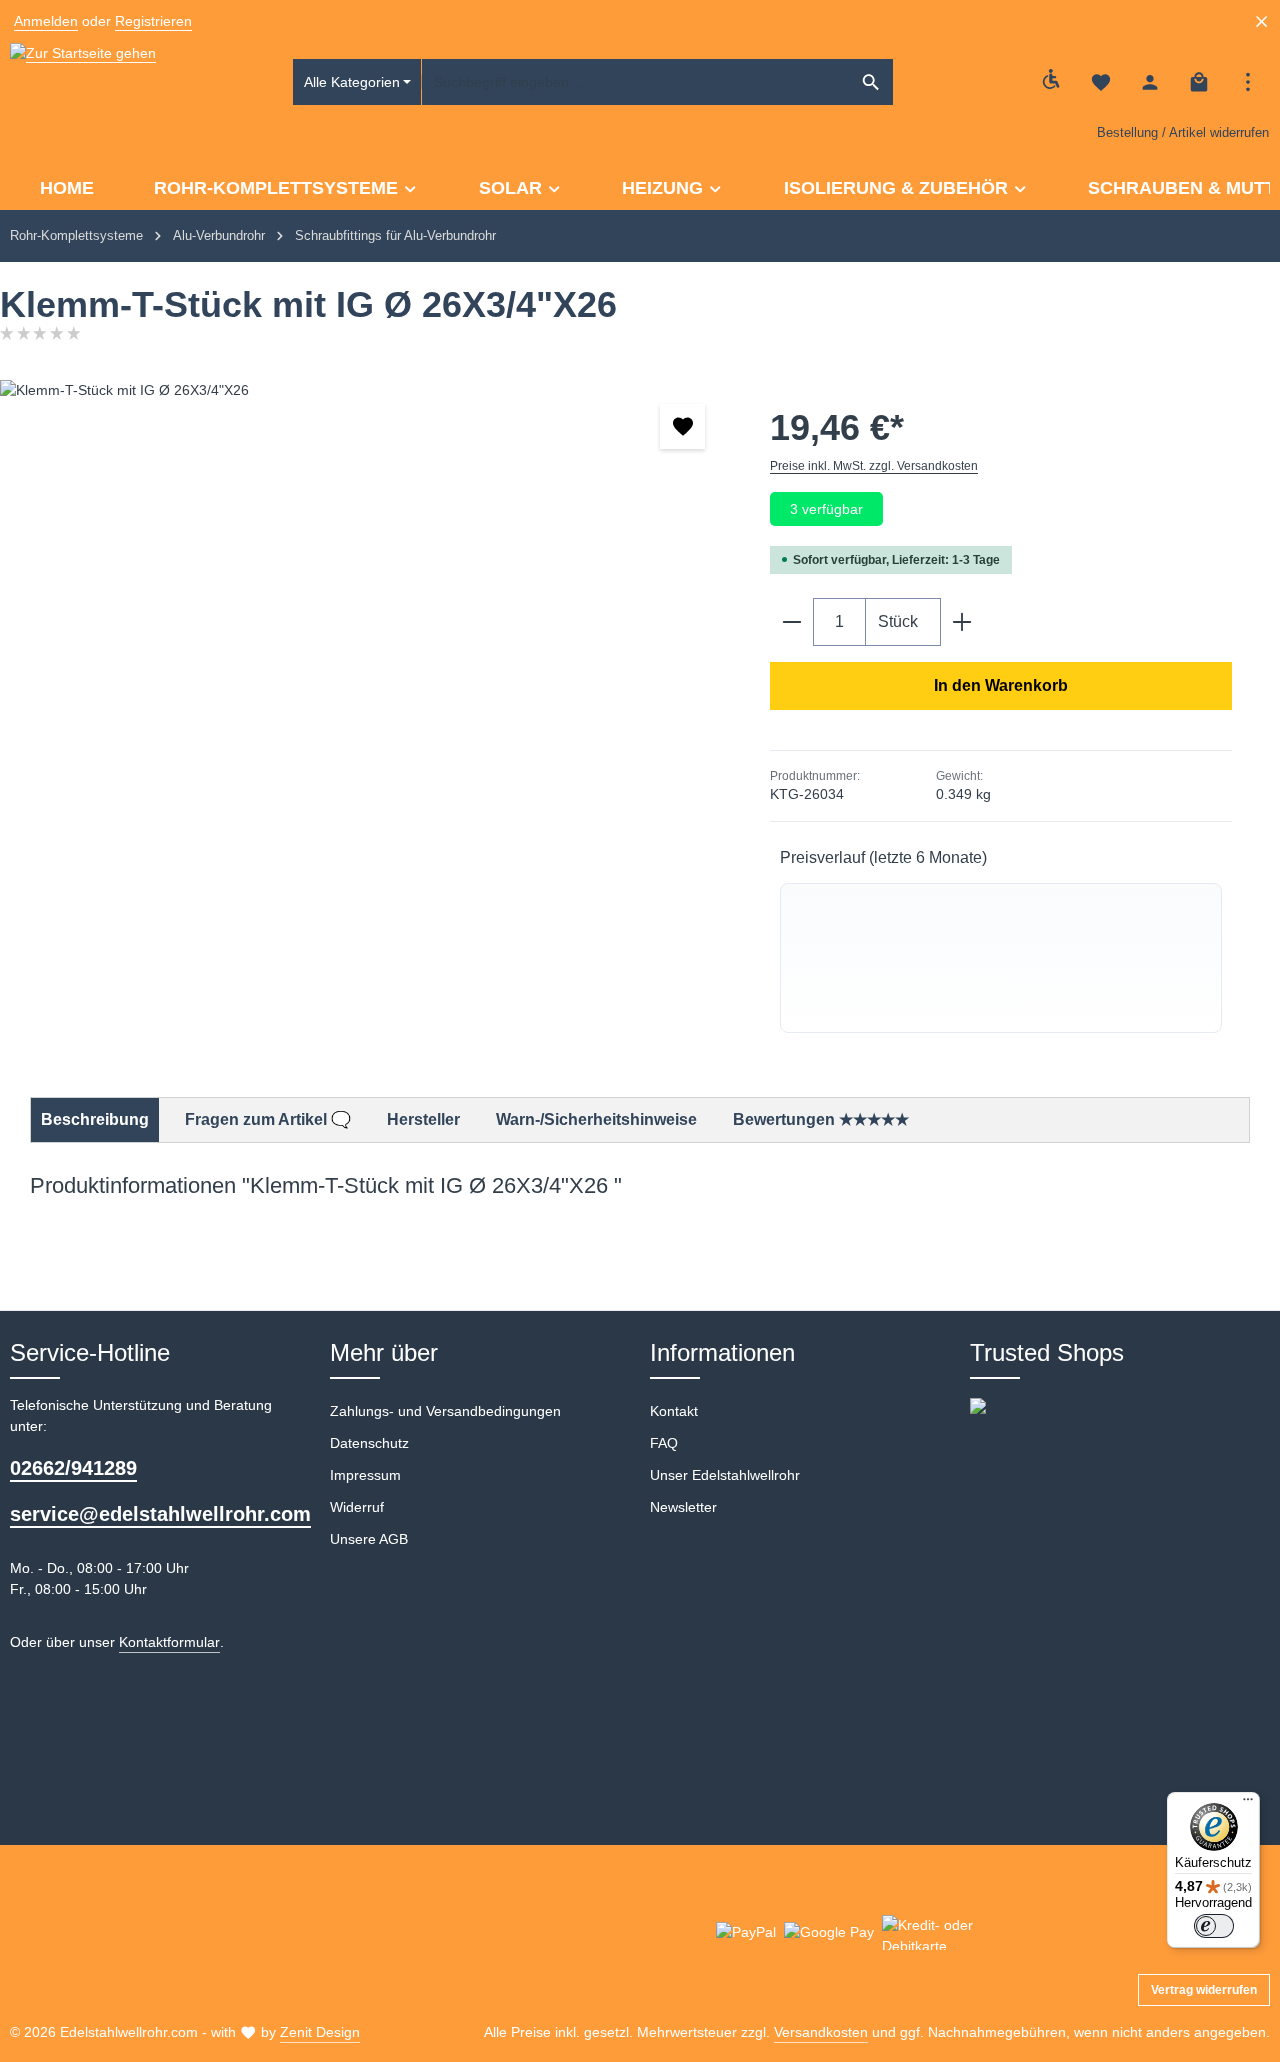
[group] (1001, 958)
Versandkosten (821, 2032)
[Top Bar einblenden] (1247, 82)
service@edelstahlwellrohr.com (160, 1514)
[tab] (95, 1120)
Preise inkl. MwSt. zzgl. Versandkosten (874, 466)
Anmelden (46, 21)
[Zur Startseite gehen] (83, 82)
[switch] (1214, 1926)
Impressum (365, 1475)
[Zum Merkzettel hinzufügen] (682, 426)
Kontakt (674, 1411)
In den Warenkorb (1001, 685)
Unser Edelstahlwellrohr (725, 1475)
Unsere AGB (369, 1539)
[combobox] (635, 82)
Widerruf (357, 1507)
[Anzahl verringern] (791, 622)
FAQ (664, 1443)
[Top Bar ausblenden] (1261, 21)
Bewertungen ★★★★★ (821, 1119)
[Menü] (1248, 1804)
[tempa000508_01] (364, 595)
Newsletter (683, 1507)
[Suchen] (871, 82)
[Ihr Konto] (1149, 82)
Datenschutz (369, 1443)
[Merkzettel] (1100, 82)
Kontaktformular (169, 1642)
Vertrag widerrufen (1204, 1990)
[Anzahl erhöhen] (962, 622)
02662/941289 (73, 1468)
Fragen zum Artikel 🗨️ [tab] (268, 1119)
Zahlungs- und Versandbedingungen (445, 1411)
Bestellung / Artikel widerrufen (1183, 132)
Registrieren (153, 21)
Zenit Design (320, 2032)
